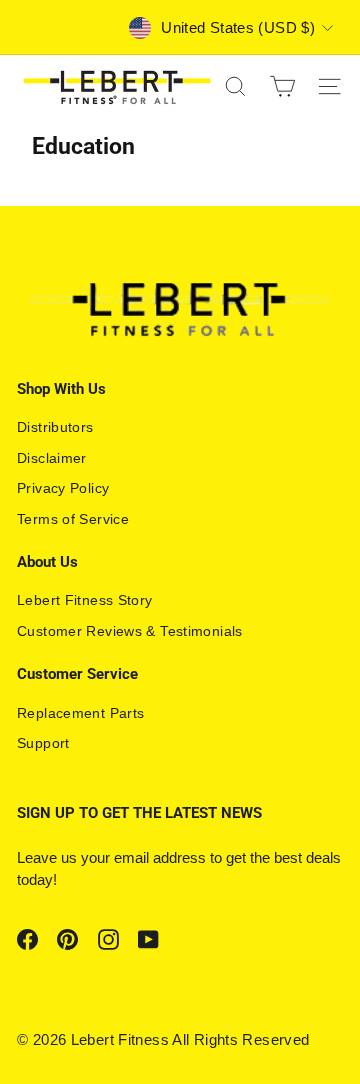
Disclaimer (52, 458)
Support (43, 743)
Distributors (55, 427)
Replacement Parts (80, 713)
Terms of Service (73, 519)
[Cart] (282, 86)
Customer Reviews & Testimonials (130, 631)
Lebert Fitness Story (85, 600)
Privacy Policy (63, 488)
